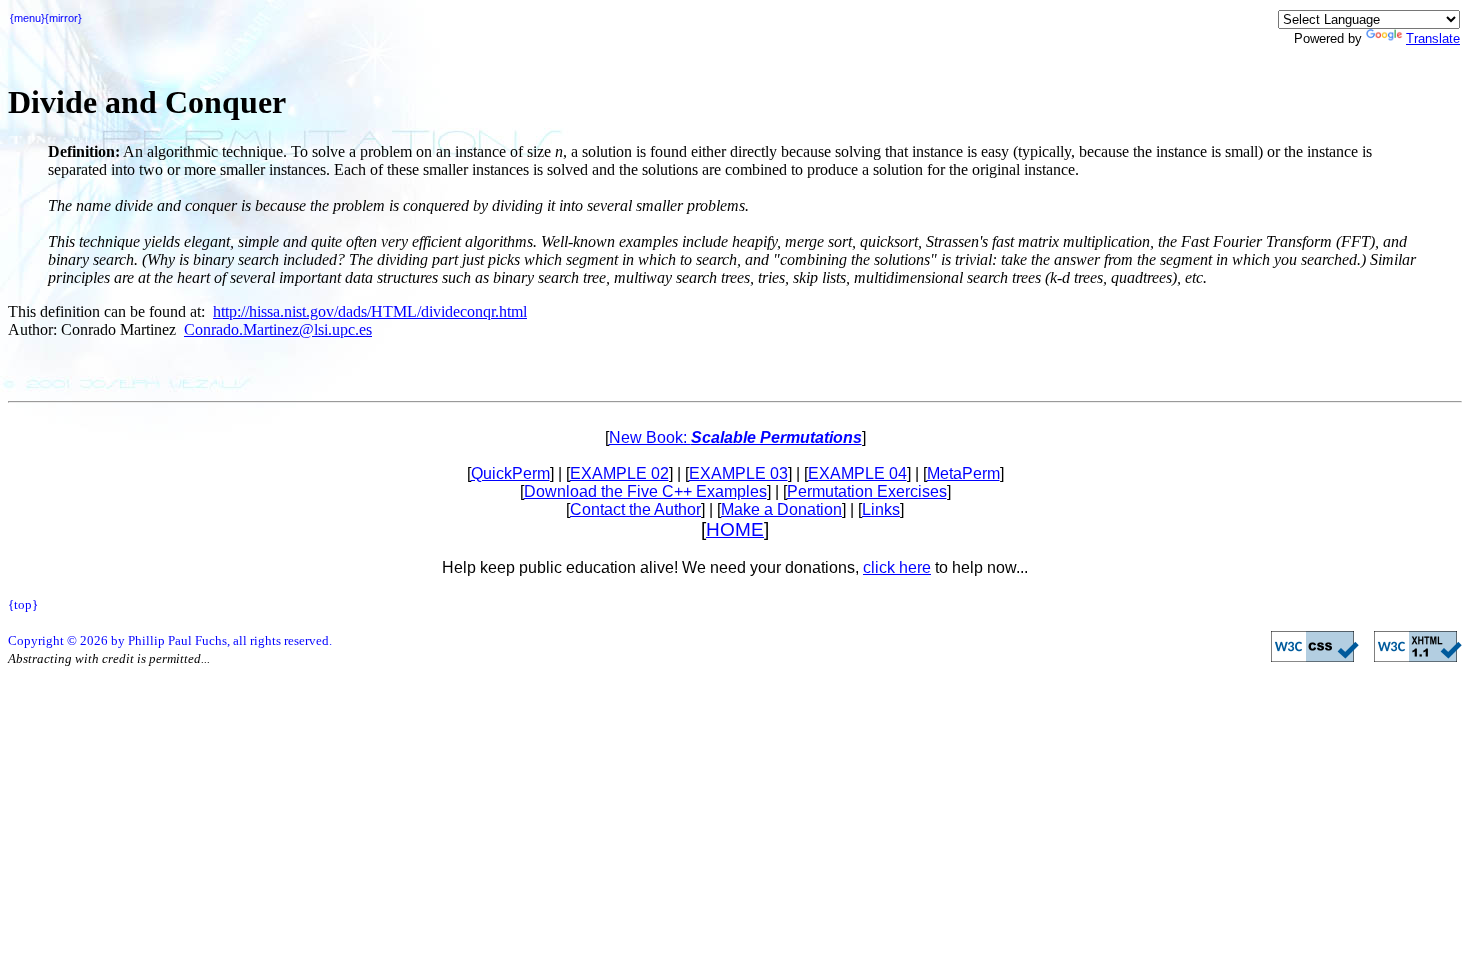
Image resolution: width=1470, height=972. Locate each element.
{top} (23, 604)
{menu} (27, 18)
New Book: (735, 437)
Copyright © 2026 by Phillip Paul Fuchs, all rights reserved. (170, 640)
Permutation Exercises (867, 491)
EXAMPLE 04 (857, 473)
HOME (735, 529)
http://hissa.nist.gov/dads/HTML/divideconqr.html (370, 311)
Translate (1433, 38)
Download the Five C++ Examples (645, 491)
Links (881, 509)
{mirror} (63, 18)
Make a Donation (781, 509)
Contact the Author (635, 509)
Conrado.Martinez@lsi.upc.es (278, 329)
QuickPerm (510, 473)
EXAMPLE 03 (738, 473)
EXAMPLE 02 (619, 473)
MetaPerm (963, 473)
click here (897, 567)
